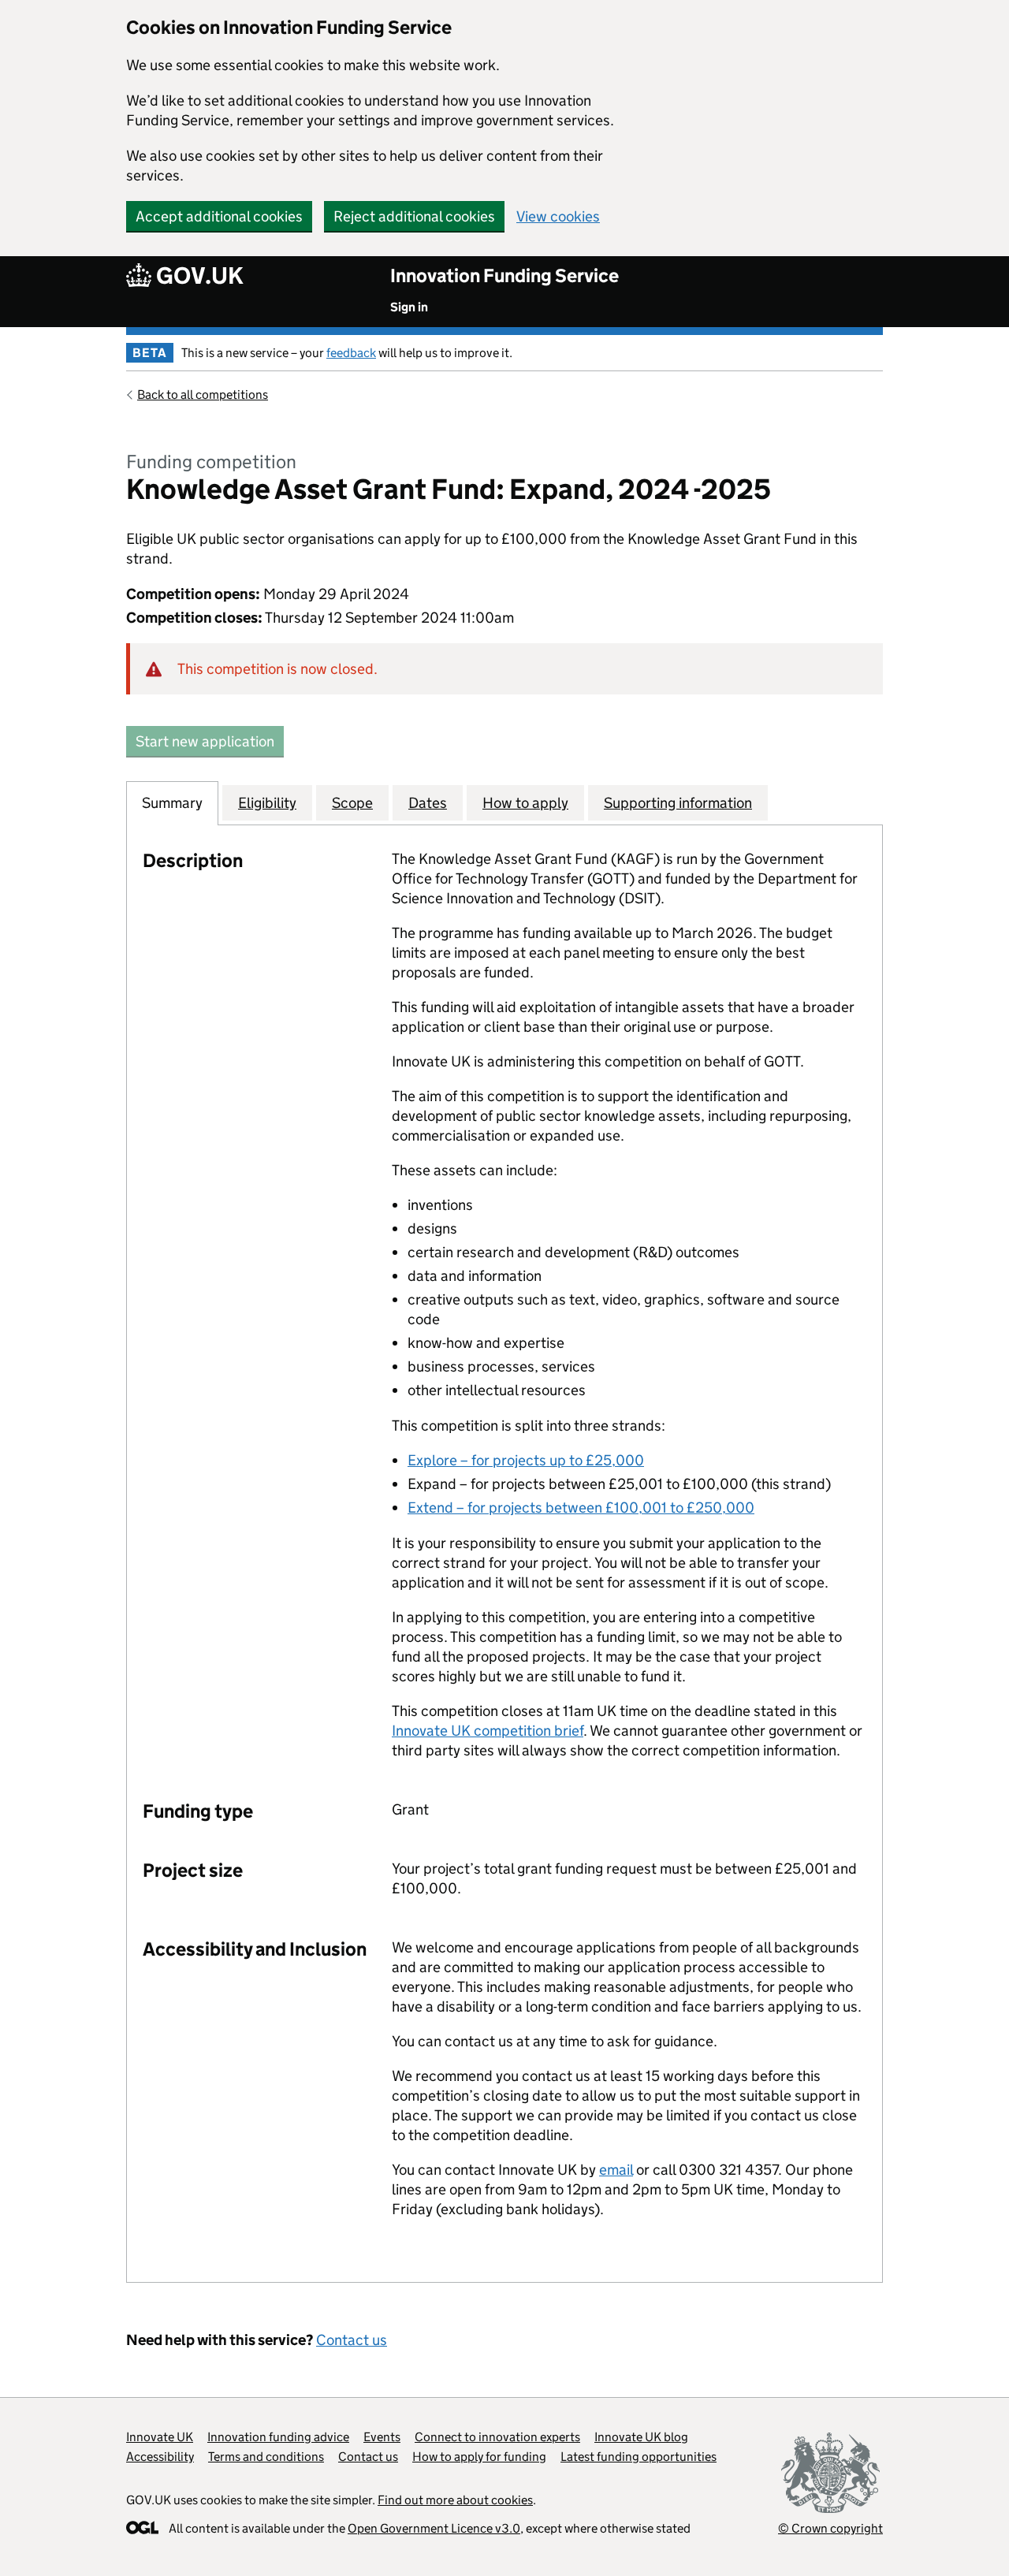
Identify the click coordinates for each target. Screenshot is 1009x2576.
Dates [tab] (428, 803)
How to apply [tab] (525, 803)
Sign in (409, 307)
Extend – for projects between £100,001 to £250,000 (581, 1508)
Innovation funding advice (278, 2437)
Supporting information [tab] (678, 803)
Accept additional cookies (219, 216)
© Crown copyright (830, 2528)
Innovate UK (160, 2437)
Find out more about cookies (455, 2500)
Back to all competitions (203, 395)
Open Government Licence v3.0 (434, 2528)
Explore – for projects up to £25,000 (526, 1460)
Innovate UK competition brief (488, 1731)
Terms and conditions (266, 2457)
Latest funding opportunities (639, 2457)
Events (382, 2437)
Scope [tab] (352, 803)
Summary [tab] (172, 803)
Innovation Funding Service (504, 275)
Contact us (352, 2340)
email (616, 2170)
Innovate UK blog (641, 2437)
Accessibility (160, 2457)
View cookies (558, 216)
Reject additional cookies (414, 216)
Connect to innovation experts (497, 2437)
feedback (351, 353)
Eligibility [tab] (267, 803)
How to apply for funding (479, 2457)
